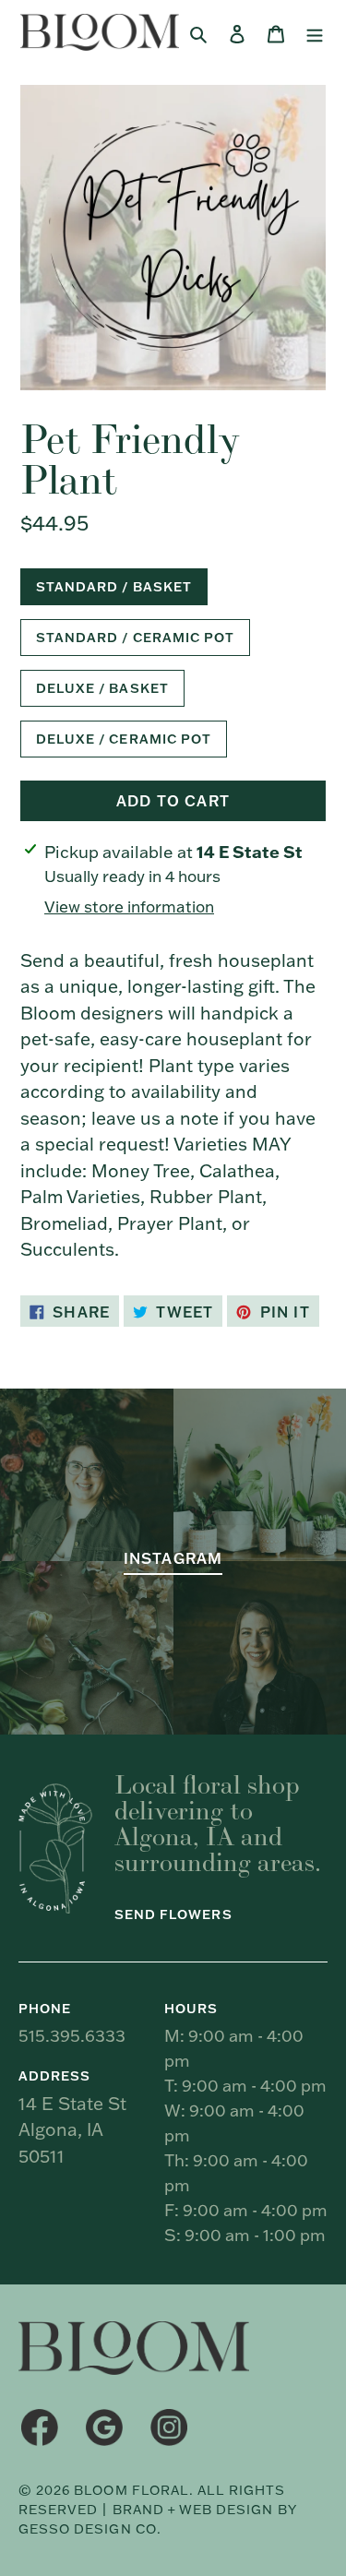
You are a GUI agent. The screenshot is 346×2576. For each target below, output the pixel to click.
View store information (129, 906)
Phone (45, 2009)
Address (54, 2076)
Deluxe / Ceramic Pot (124, 739)
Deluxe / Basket (102, 688)
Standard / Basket (114, 587)
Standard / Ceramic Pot (135, 638)
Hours (191, 2009)
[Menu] (315, 33)
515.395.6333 (72, 2036)
